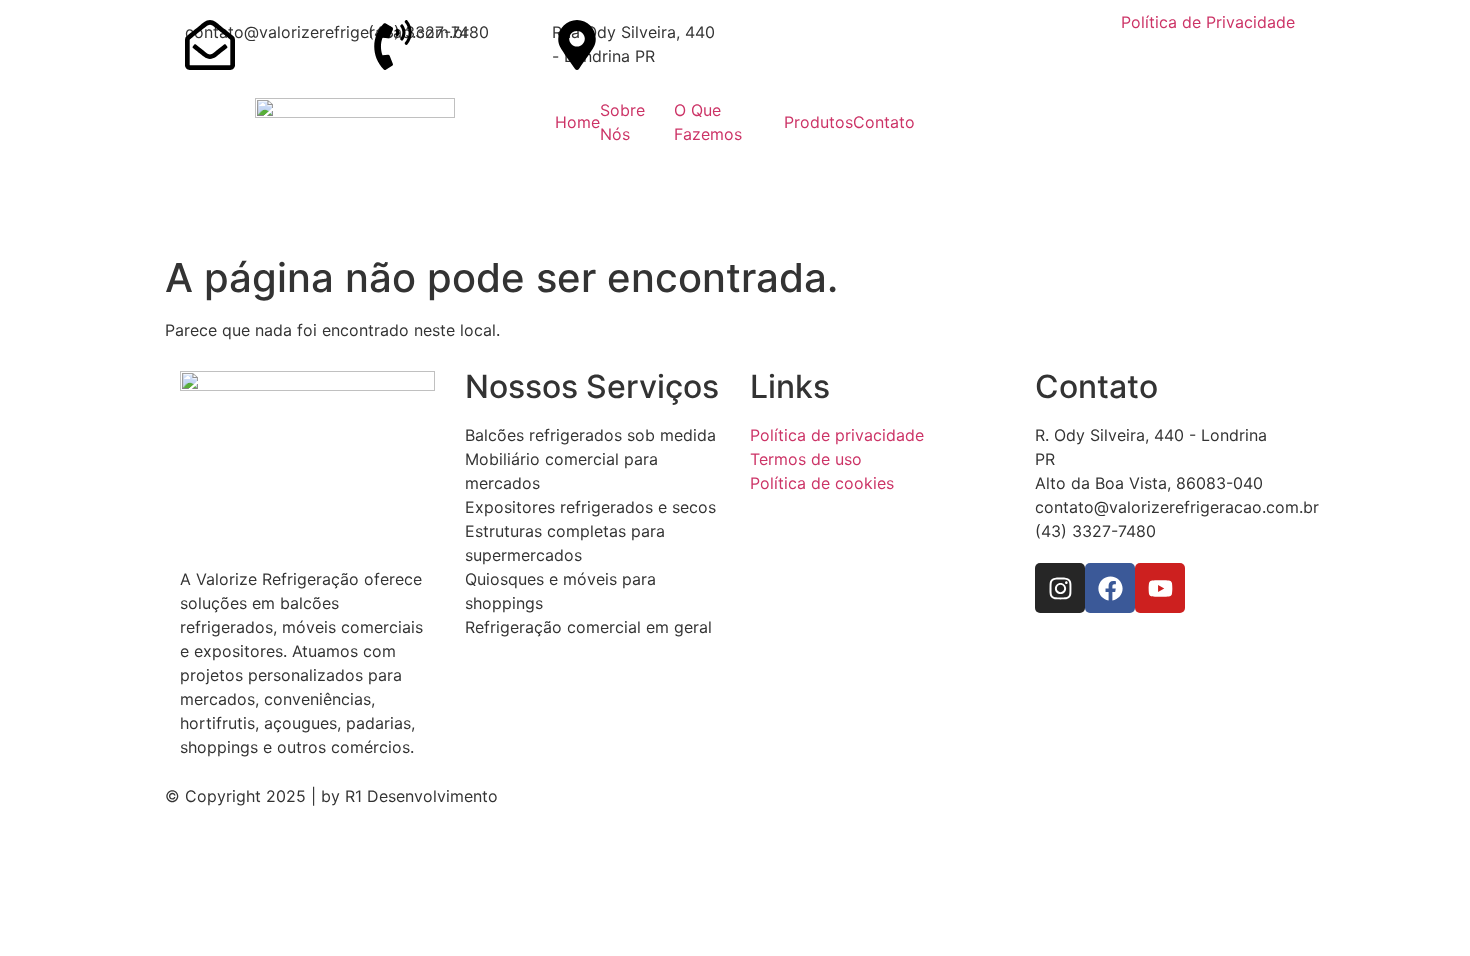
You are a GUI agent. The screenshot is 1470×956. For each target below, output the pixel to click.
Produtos (818, 122)
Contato (884, 122)
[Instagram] (1060, 588)
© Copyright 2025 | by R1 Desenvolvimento (331, 796)
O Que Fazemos (708, 122)
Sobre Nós (622, 122)
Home (577, 122)
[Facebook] (1110, 588)
